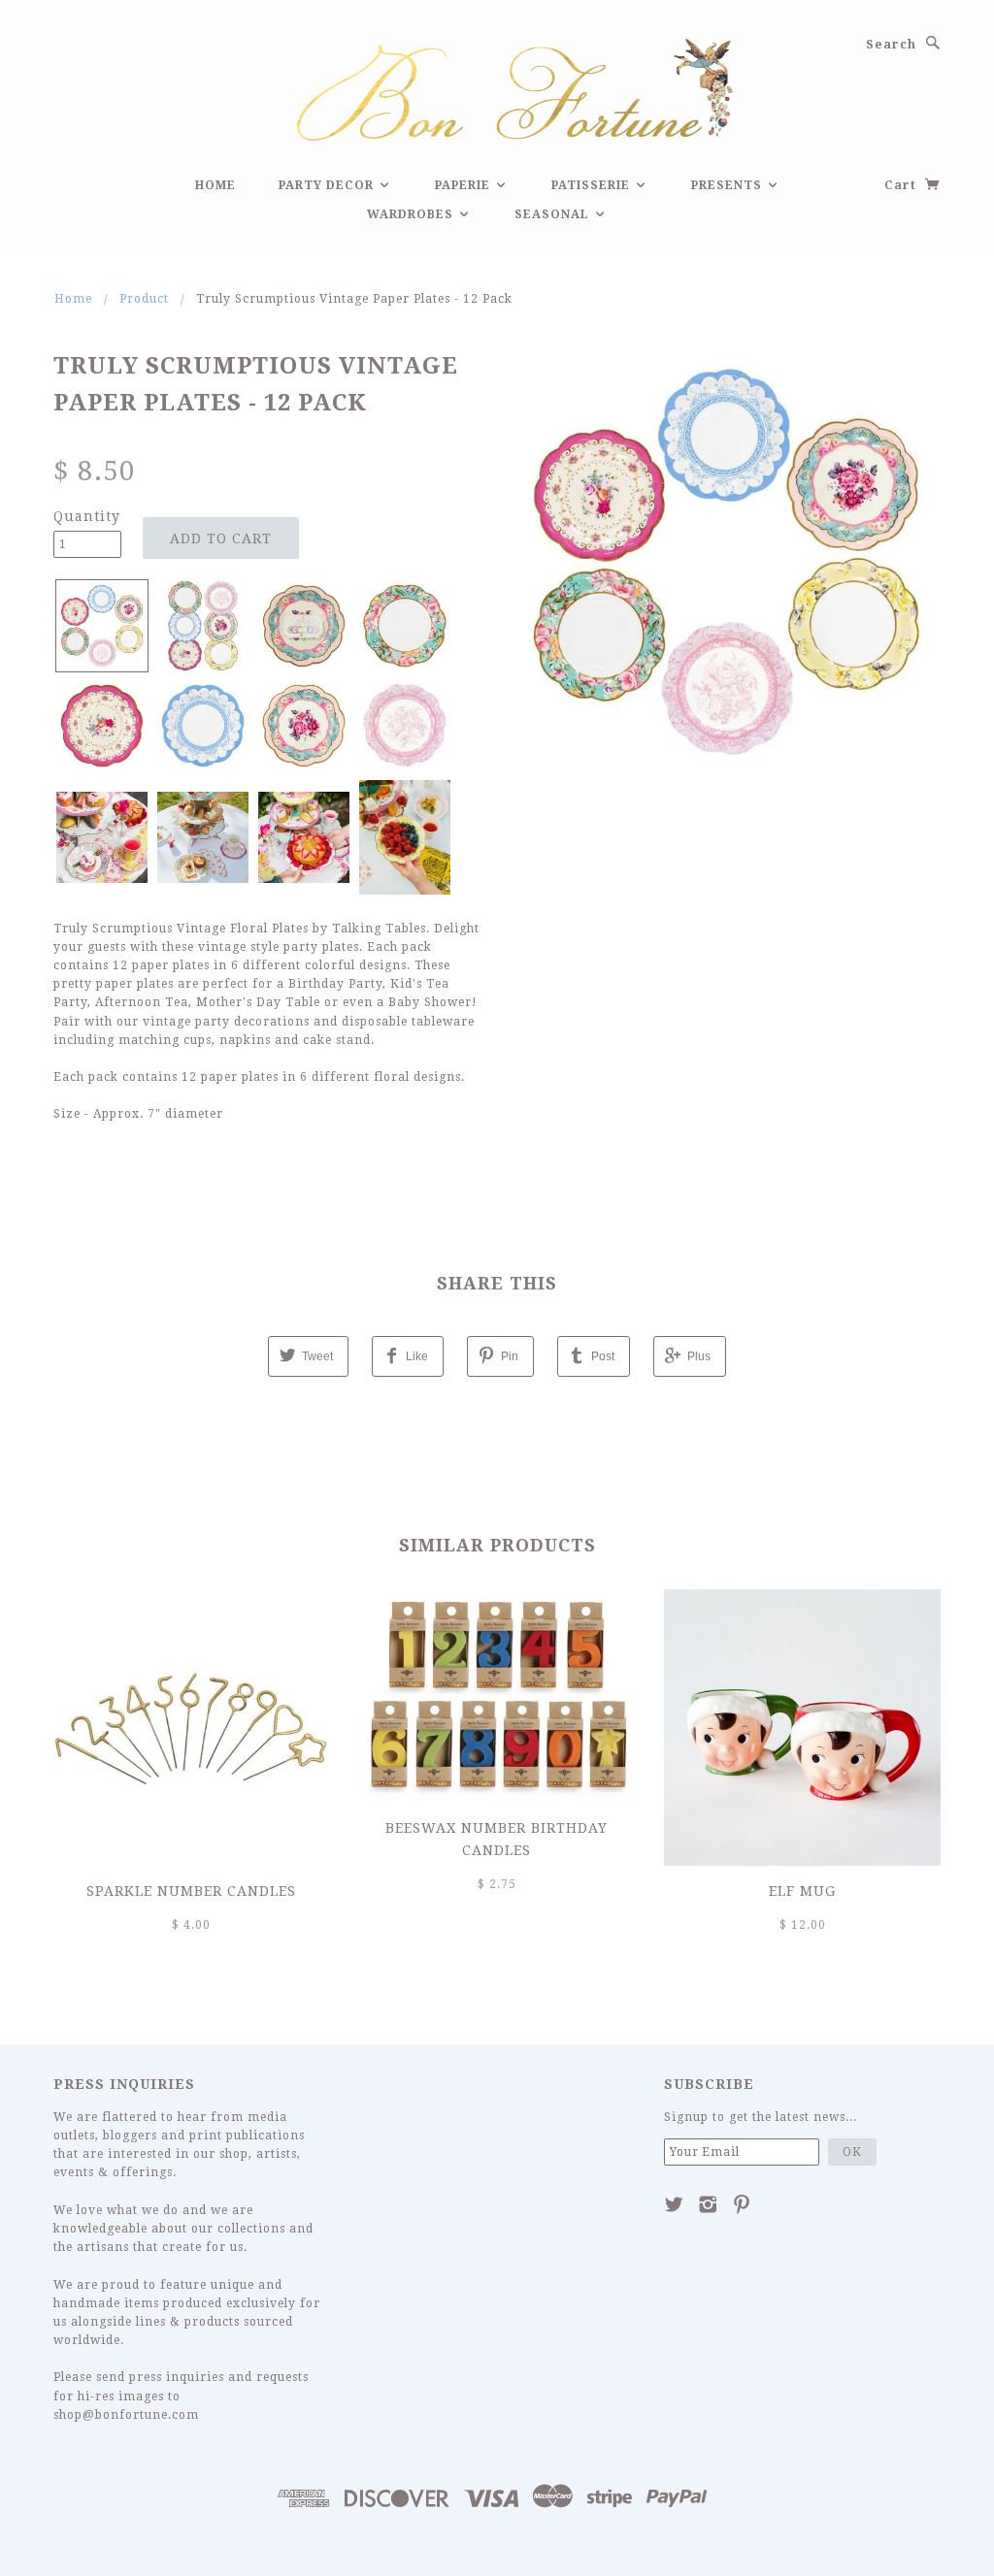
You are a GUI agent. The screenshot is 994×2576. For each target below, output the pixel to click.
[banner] (497, 87)
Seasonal (554, 214)
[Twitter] (674, 2204)
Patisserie (593, 185)
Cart (902, 185)
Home (215, 185)
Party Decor (328, 185)
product (144, 299)
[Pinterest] (742, 2204)
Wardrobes (412, 214)
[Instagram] (708, 2204)
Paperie (464, 185)
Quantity (87, 516)
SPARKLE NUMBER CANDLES (191, 1891)
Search (891, 45)
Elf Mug (802, 1891)
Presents (729, 185)
